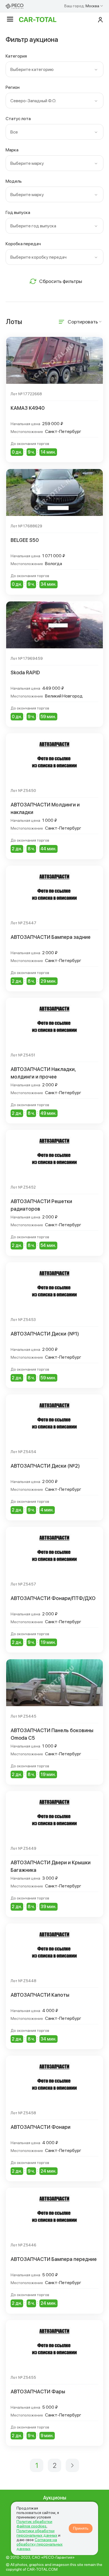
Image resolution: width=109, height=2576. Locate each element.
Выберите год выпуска (33, 226)
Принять (81, 2528)
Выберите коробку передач (38, 257)
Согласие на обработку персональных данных (40, 2544)
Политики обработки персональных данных (37, 2533)
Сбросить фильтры (61, 281)
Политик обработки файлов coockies (34, 2524)
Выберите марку (27, 163)
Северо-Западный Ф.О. (33, 101)
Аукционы (55, 2498)
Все (14, 132)
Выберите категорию (32, 69)
